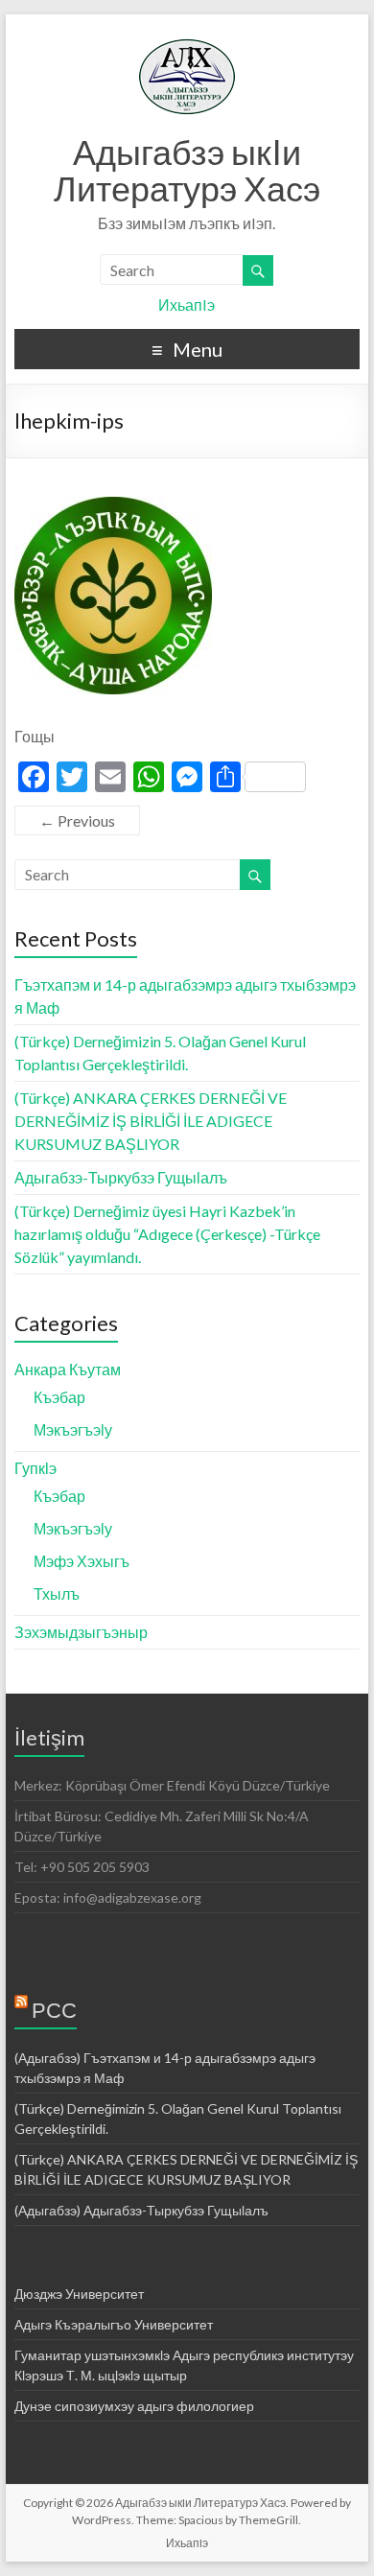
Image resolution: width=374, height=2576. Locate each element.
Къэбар (59, 1397)
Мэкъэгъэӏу (73, 1429)
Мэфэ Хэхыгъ (82, 1561)
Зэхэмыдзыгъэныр (81, 1632)
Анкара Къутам (68, 1369)
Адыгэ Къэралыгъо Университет (114, 2324)
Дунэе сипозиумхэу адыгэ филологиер (134, 2406)
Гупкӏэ (35, 1468)
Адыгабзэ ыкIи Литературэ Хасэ (187, 170)
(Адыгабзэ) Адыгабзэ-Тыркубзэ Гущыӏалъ (141, 2210)
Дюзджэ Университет (79, 2294)
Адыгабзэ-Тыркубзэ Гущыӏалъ (121, 1177)
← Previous (77, 820)
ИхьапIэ (187, 304)
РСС (54, 2010)
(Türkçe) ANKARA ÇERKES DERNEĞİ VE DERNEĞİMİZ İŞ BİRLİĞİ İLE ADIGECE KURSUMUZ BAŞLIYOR (151, 1121)
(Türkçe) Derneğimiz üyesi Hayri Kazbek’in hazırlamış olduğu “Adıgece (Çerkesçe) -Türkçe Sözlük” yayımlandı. (167, 1234)
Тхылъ (57, 1593)
